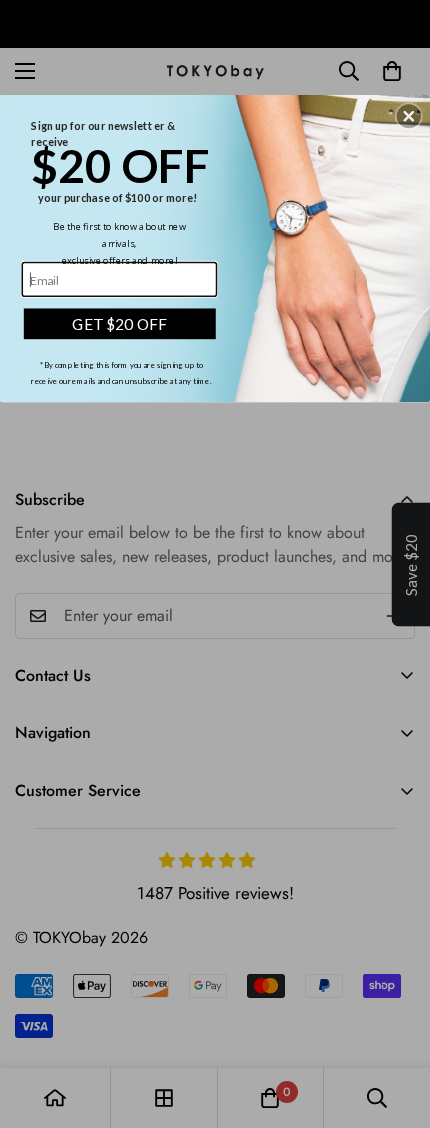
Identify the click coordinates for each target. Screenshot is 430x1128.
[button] (409, 116)
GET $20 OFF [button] (119, 323)
